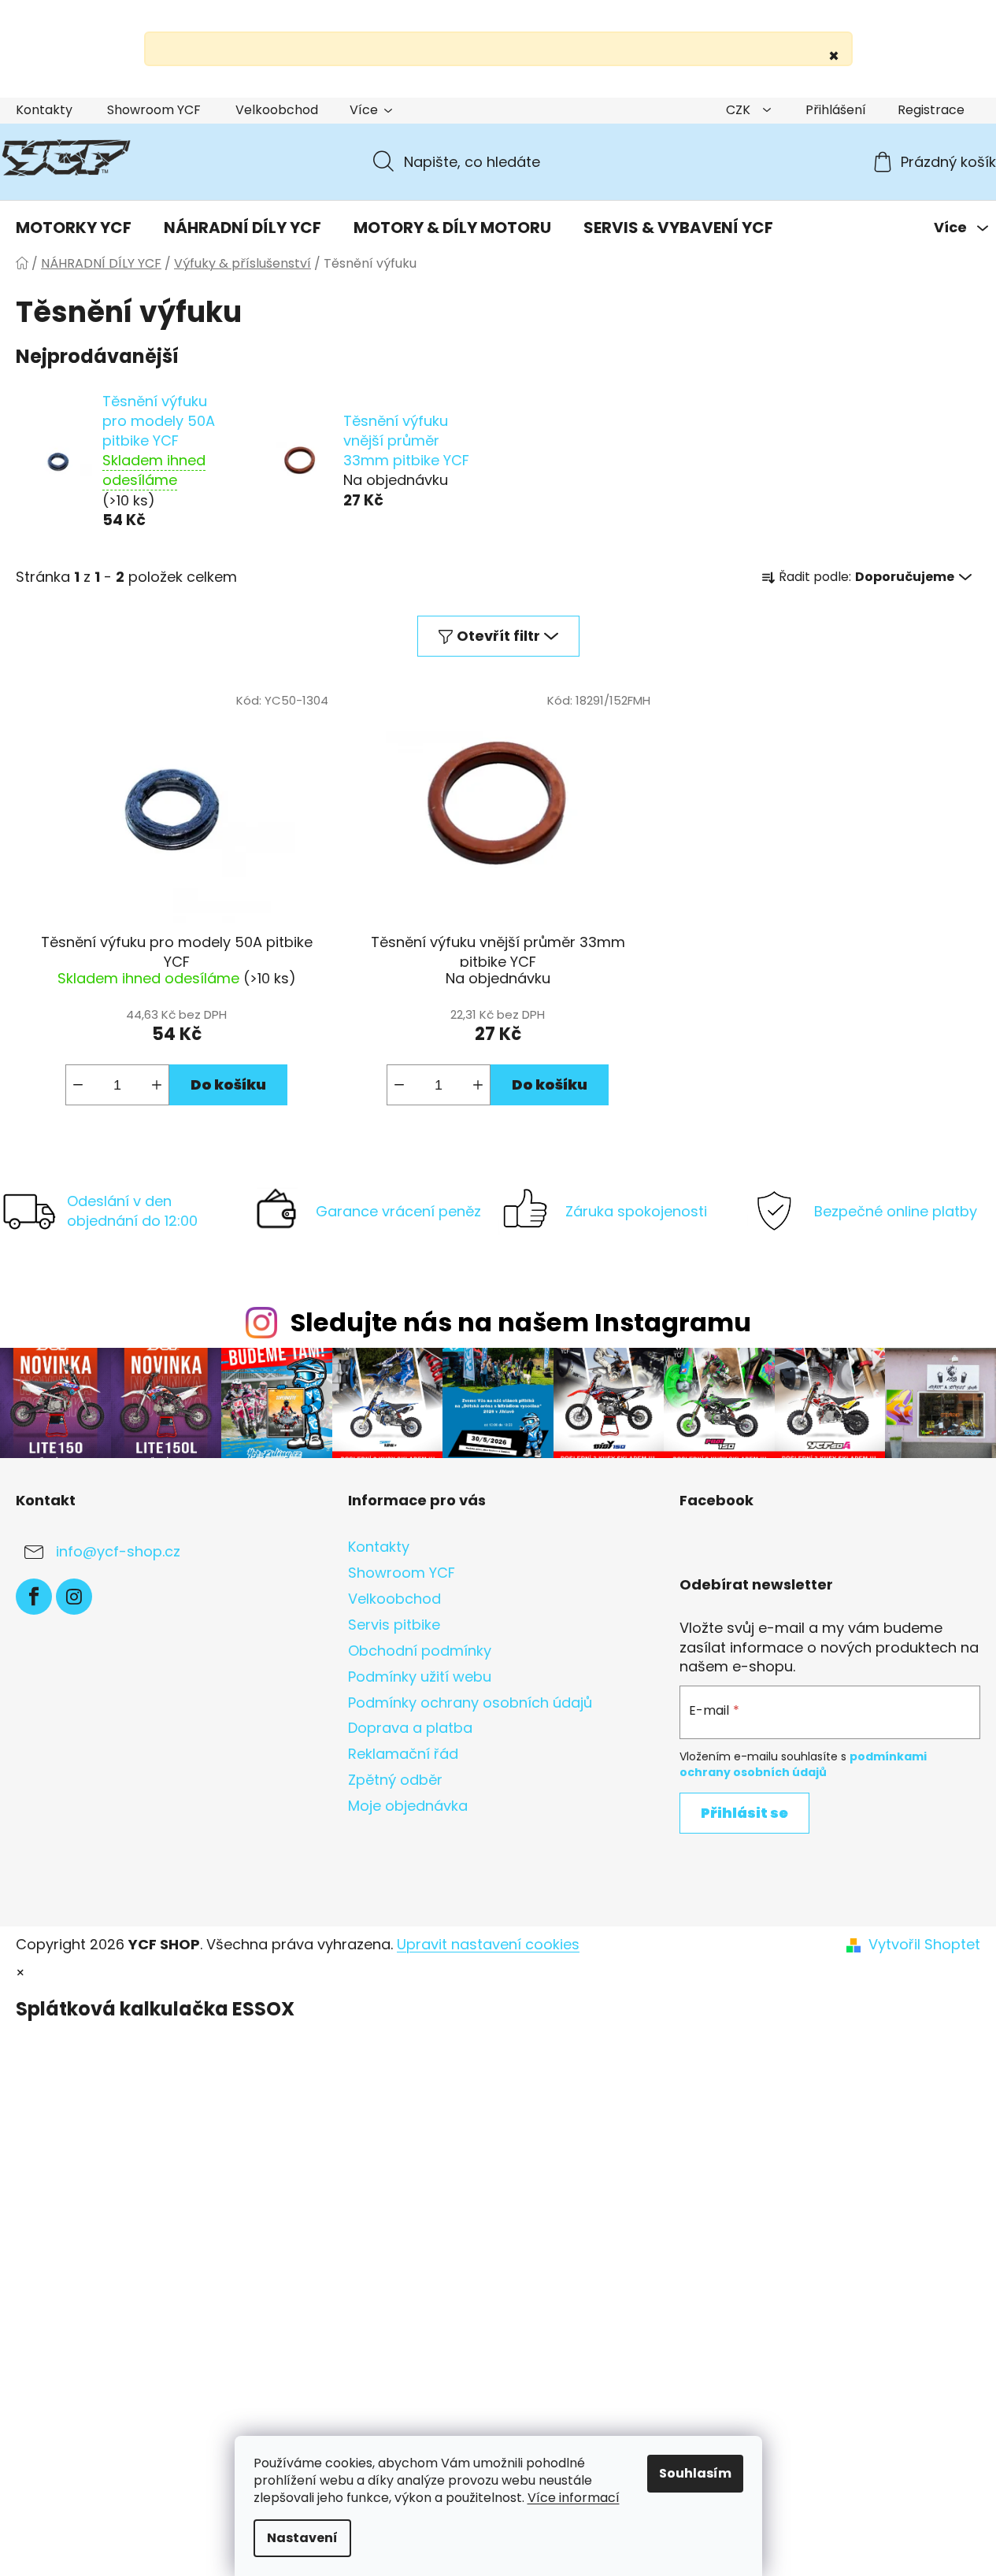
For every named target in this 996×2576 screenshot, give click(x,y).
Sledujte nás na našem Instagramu (521, 1322)
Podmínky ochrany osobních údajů (470, 1703)
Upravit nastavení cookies (488, 1944)
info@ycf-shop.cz (118, 1551)
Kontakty (44, 110)
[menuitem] (74, 228)
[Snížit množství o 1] (78, 1085)
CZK (740, 110)
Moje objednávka (408, 1806)
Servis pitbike (394, 1625)
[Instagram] (74, 1597)
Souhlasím (695, 2473)
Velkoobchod (277, 110)
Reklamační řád (403, 1754)
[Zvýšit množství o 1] (157, 1085)
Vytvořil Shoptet (924, 1945)
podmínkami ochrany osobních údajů (803, 1764)
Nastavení (302, 2538)
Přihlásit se (744, 1813)
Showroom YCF (154, 110)
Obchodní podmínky (420, 1651)
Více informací (574, 2498)
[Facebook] (34, 1597)
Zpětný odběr (395, 1780)
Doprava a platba (410, 1728)
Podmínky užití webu (420, 1677)
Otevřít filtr (498, 636)
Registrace (931, 110)
